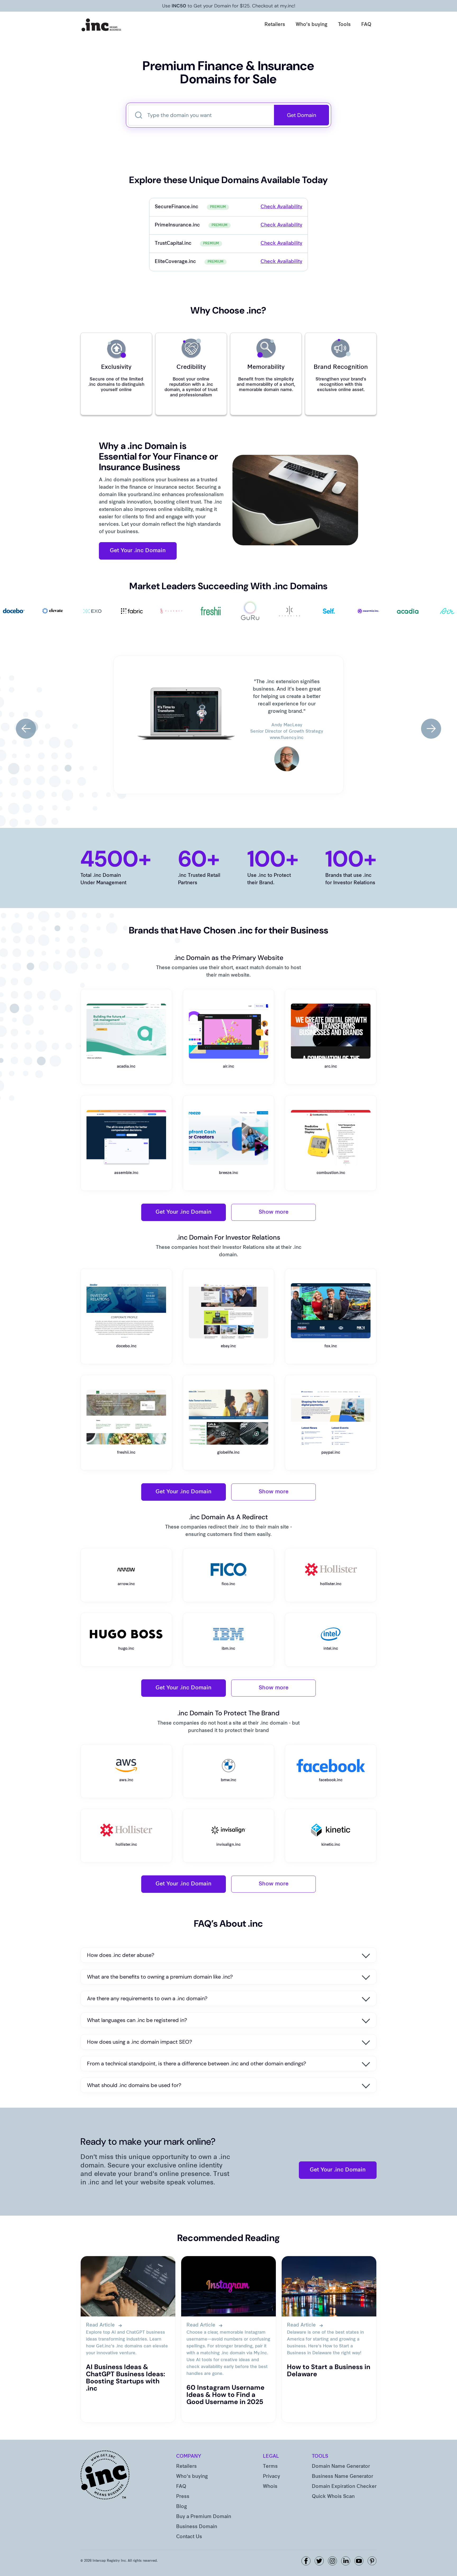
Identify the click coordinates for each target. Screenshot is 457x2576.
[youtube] (359, 2561)
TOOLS (320, 2457)
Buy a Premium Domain (204, 2517)
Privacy (271, 2477)
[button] (26, 729)
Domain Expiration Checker (344, 2487)
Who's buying (312, 25)
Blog (182, 2507)
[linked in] (346, 2561)
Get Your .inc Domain (138, 551)
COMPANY (189, 2457)
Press (183, 2497)
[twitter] (319, 2561)
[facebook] (306, 2561)
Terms (270, 2467)
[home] (102, 25)
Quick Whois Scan (333, 2497)
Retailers (275, 25)
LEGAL (271, 2457)
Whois (270, 2487)
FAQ (366, 25)
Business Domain (197, 2527)
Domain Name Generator (341, 2467)
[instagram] (332, 2561)
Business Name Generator (342, 2477)
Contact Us (189, 2537)
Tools (344, 25)
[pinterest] (372, 2561)
